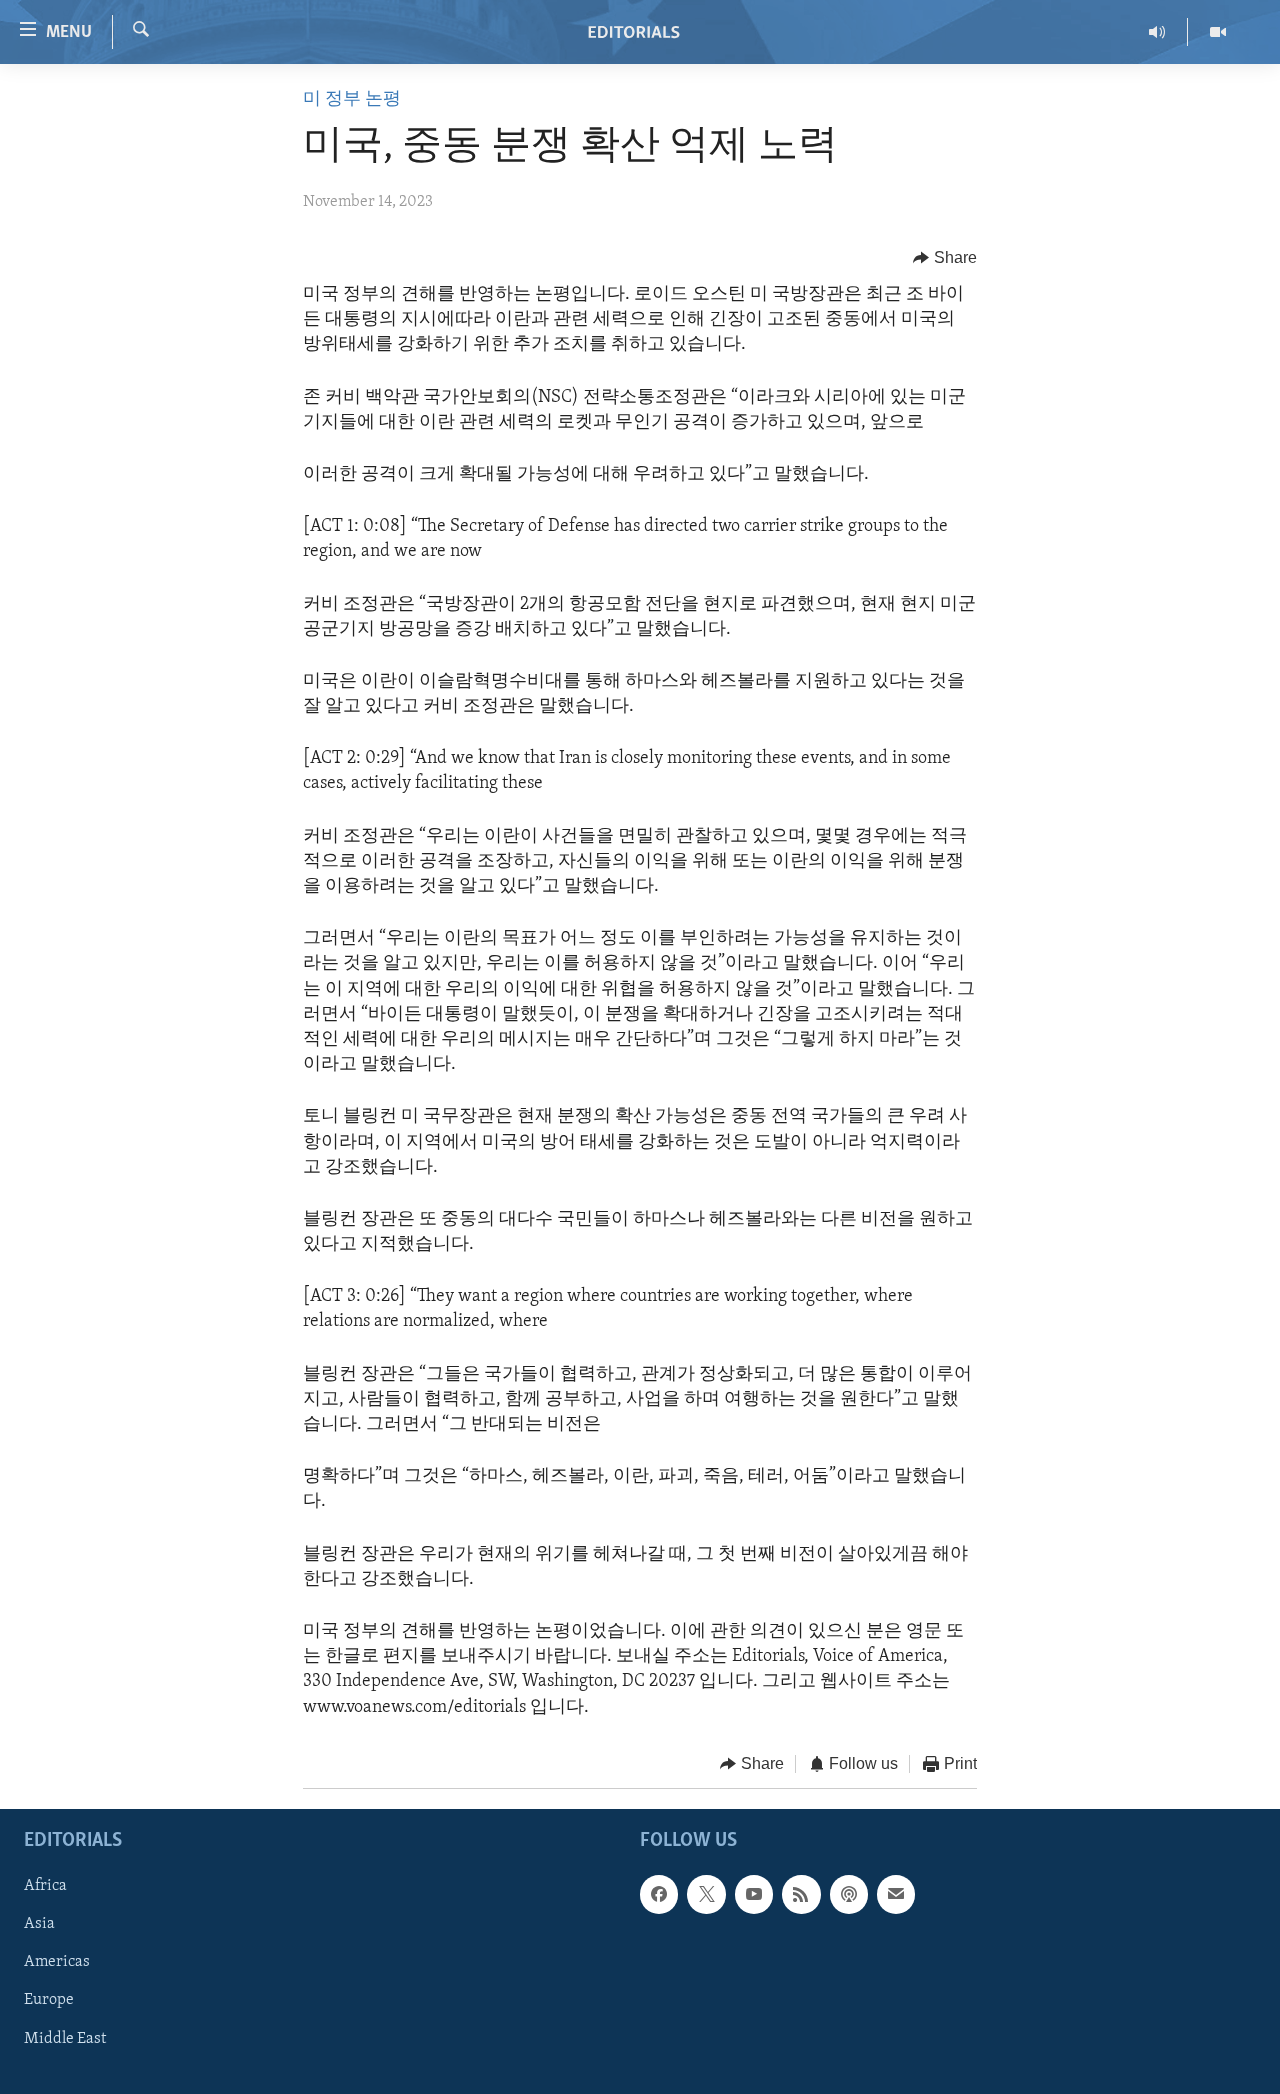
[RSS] (801, 1895)
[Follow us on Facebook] (659, 1895)
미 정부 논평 (352, 100)
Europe (49, 2001)
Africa (45, 1887)
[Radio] (1157, 32)
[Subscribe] (896, 1895)
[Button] (945, 258)
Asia (39, 1925)
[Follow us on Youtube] (754, 1895)
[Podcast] (849, 1895)
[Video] (1218, 32)
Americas (57, 1963)
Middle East (65, 2039)
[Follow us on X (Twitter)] (706, 1895)
